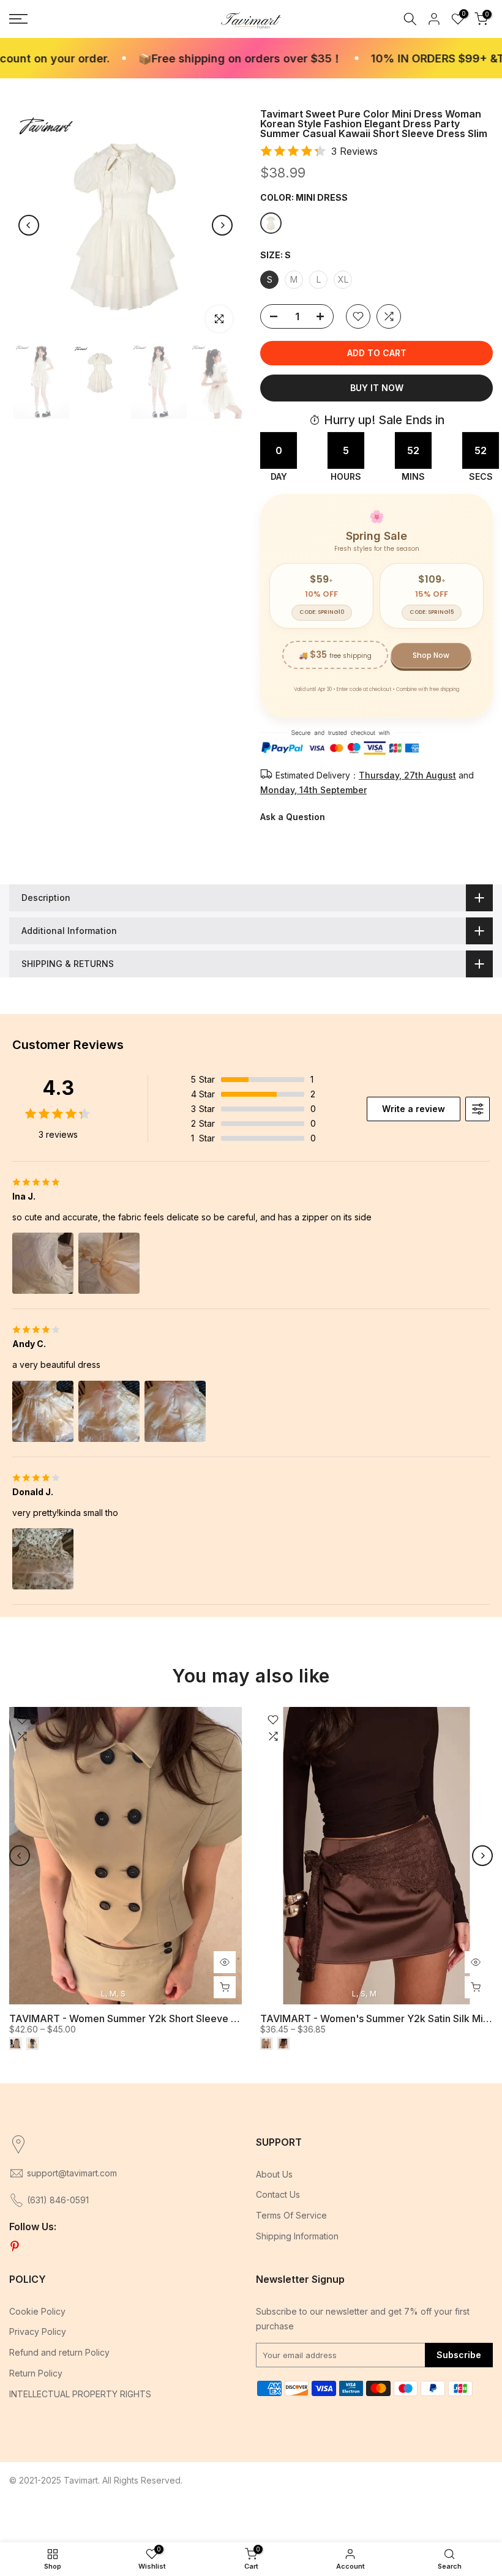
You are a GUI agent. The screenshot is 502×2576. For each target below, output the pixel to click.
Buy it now (377, 388)
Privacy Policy (38, 2331)
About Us (274, 2174)
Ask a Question (293, 817)
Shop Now (431, 655)
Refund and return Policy (59, 2352)
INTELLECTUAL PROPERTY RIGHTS (80, 2394)
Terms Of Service (291, 2215)
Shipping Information (297, 2236)
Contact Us (278, 2194)
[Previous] (29, 225)
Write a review (414, 1109)
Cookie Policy (37, 2311)
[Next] (222, 225)
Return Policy (36, 2373)
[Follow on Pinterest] (15, 2247)
